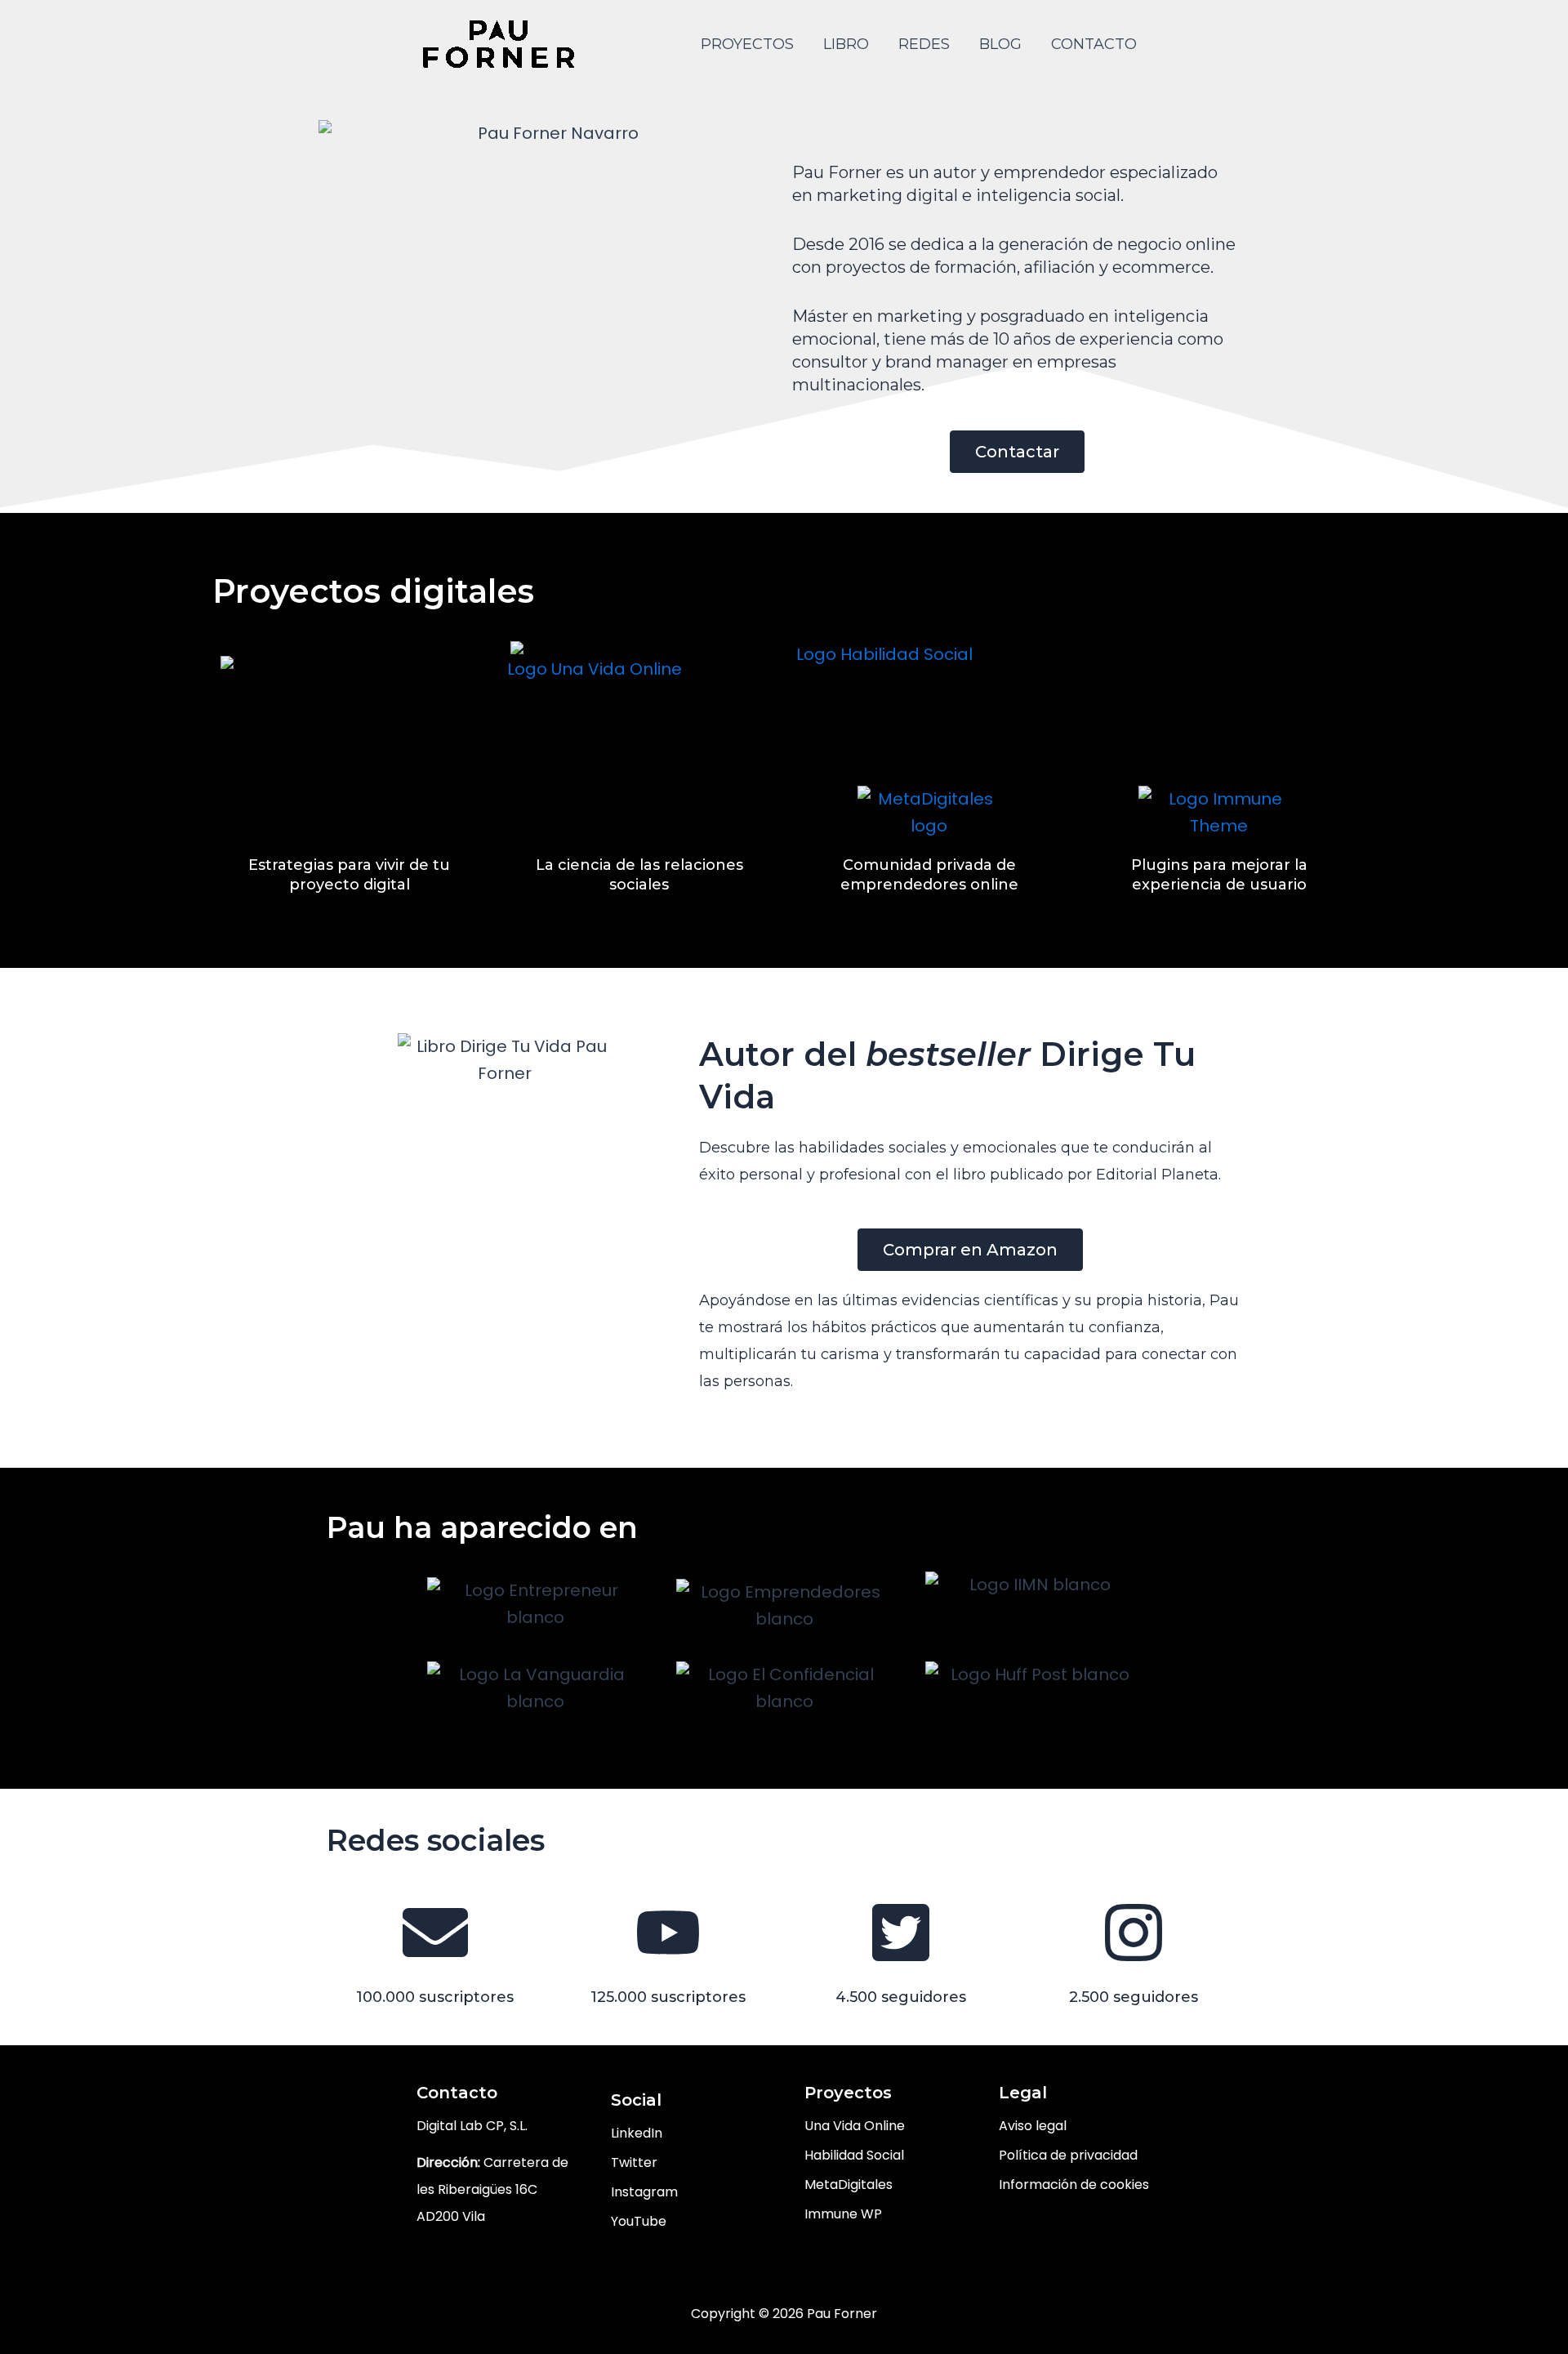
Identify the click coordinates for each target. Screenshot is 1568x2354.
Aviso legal (1033, 2126)
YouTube (639, 2221)
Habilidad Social (854, 2155)
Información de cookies (1074, 2185)
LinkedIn (637, 2133)
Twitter (634, 2162)
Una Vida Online (855, 2126)
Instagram (644, 2192)
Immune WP (843, 2214)
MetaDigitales (849, 2185)
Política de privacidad (1068, 2155)
